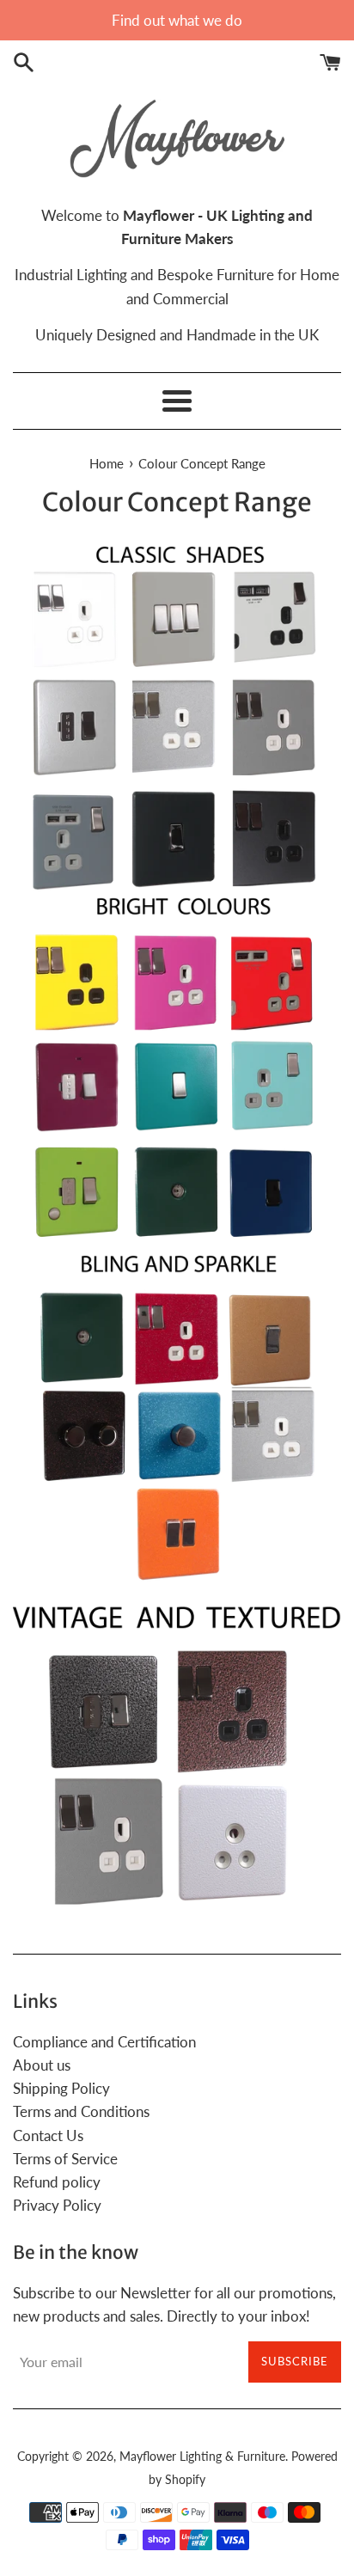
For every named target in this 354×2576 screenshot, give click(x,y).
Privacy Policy (57, 2205)
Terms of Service (65, 2159)
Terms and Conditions (81, 2111)
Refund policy (57, 2182)
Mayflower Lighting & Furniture (202, 2457)
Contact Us (48, 2135)
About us (42, 2065)
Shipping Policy (61, 2088)
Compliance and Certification (104, 2042)
